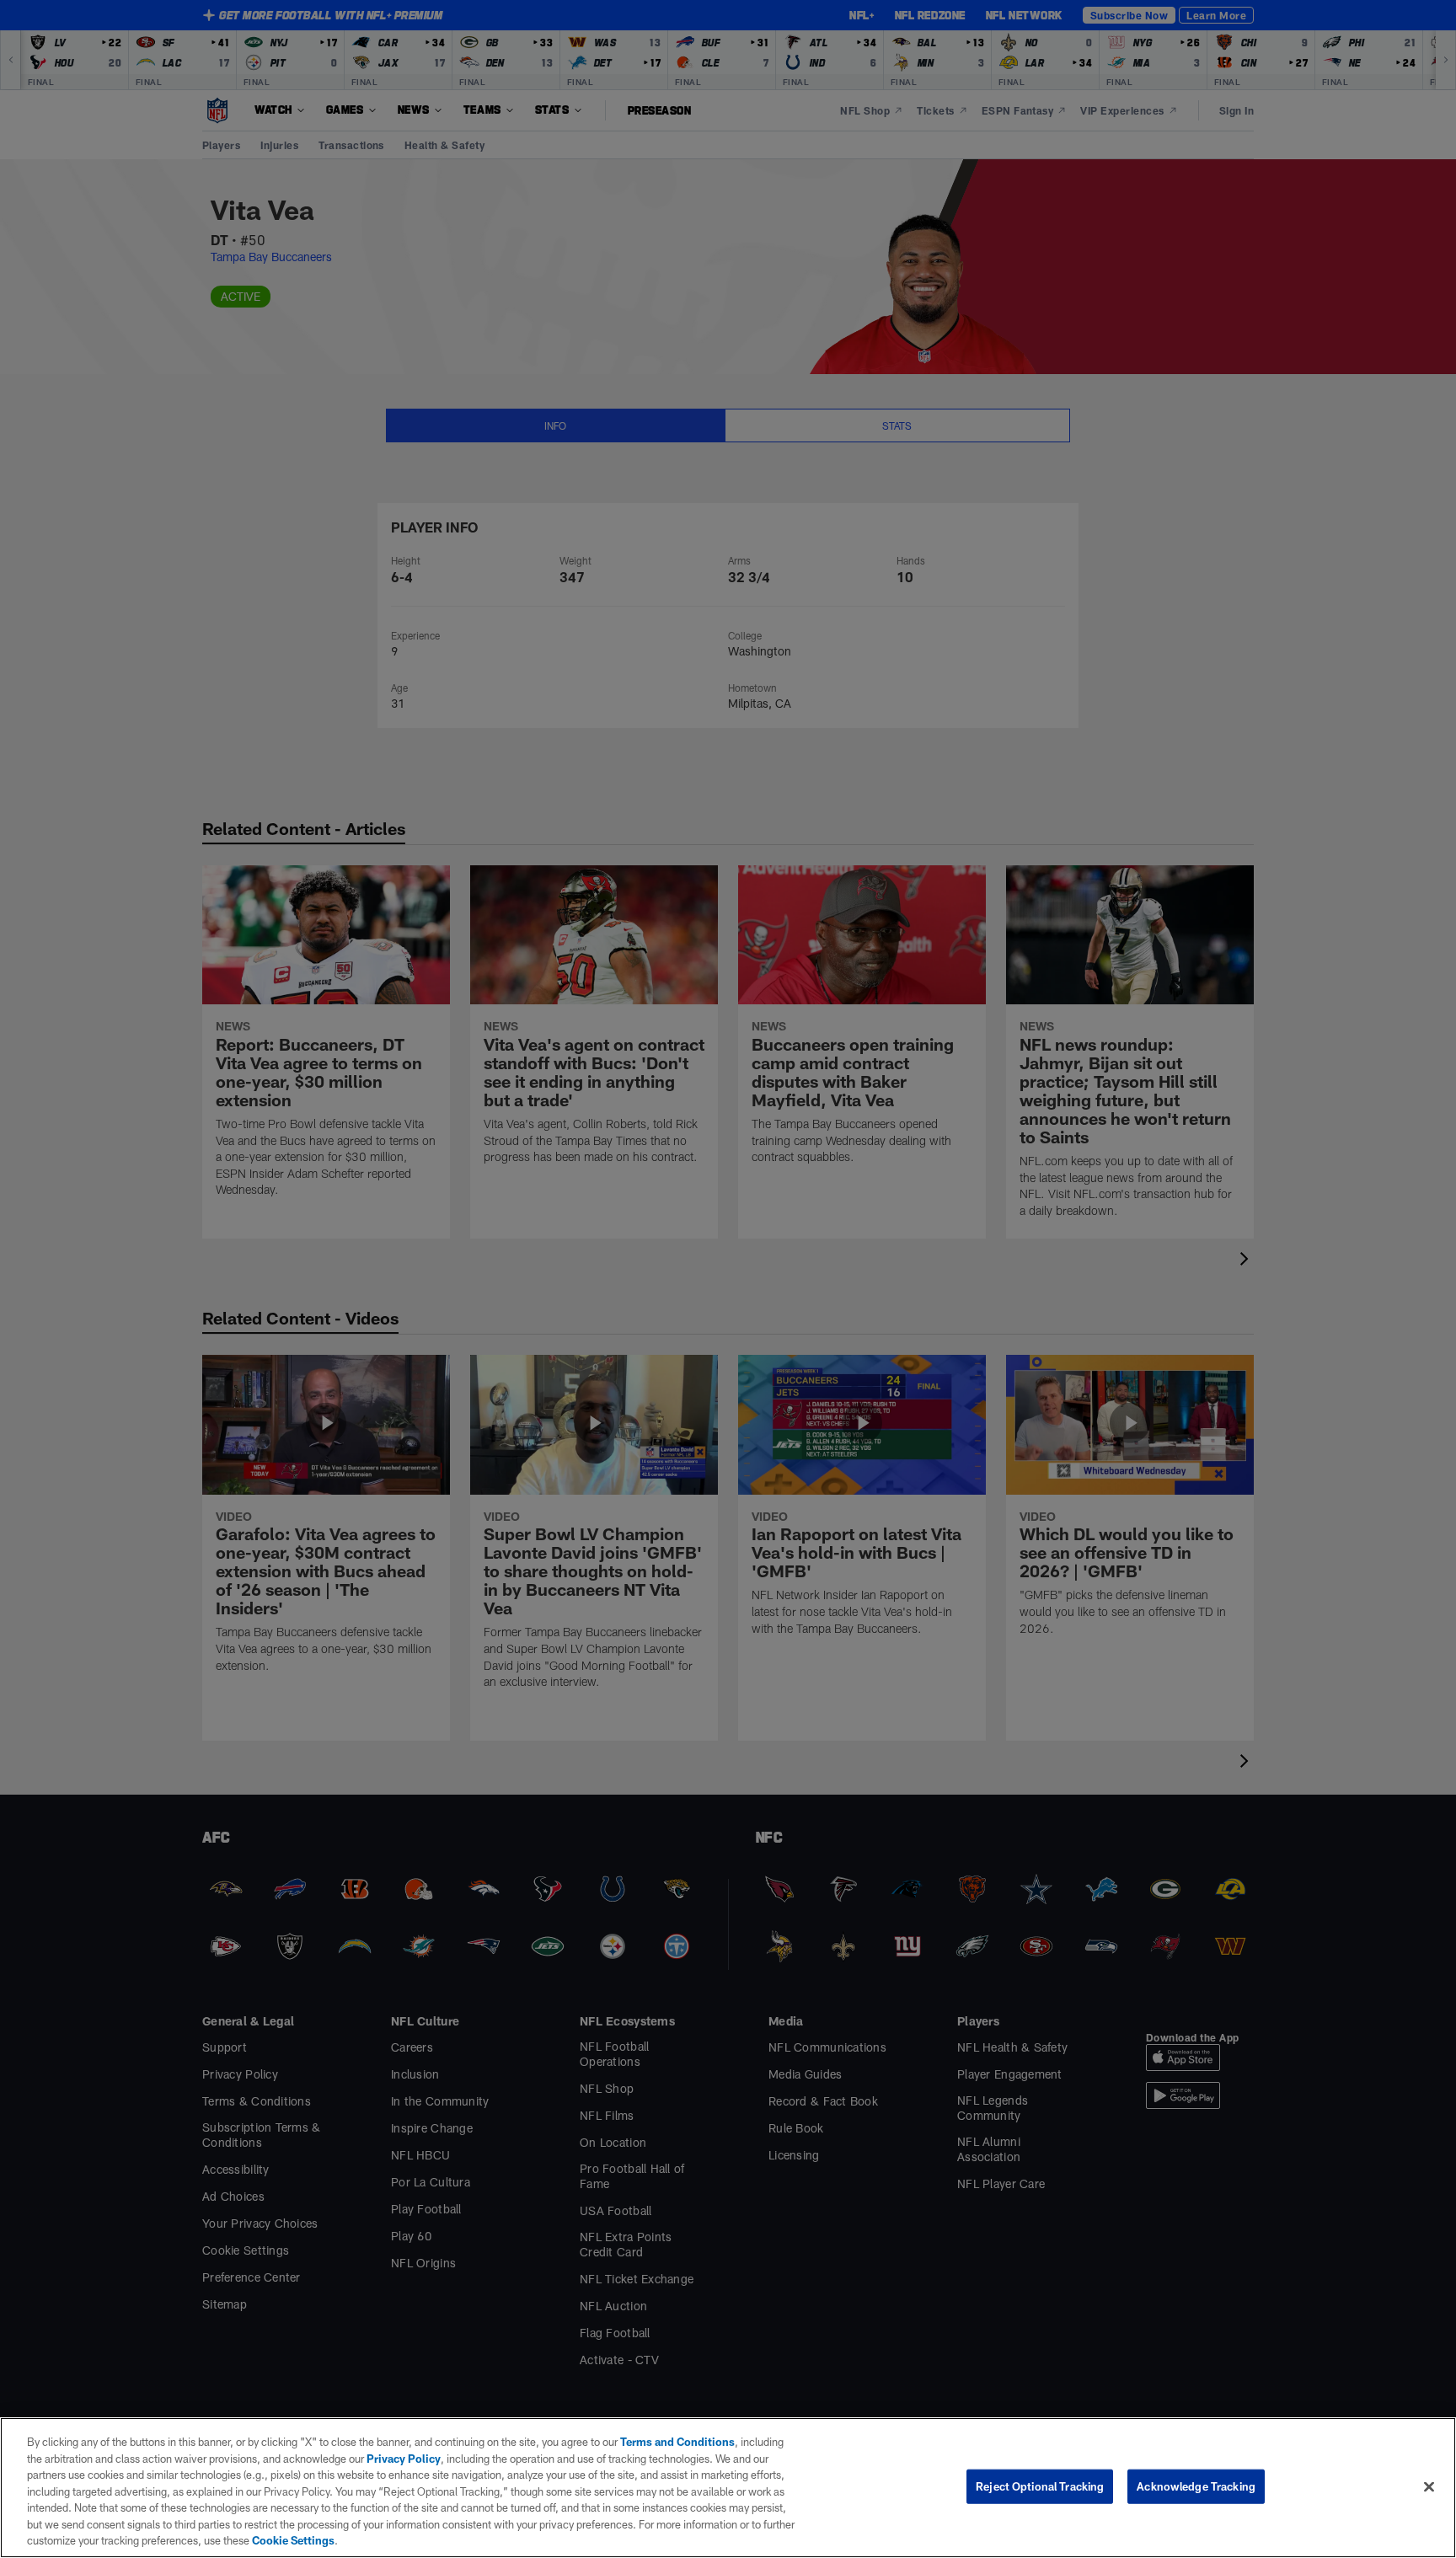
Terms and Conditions (677, 2442)
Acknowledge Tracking (1196, 2486)
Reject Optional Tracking (1040, 2486)
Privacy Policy (404, 2459)
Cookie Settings (293, 2540)
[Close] (1429, 2486)
